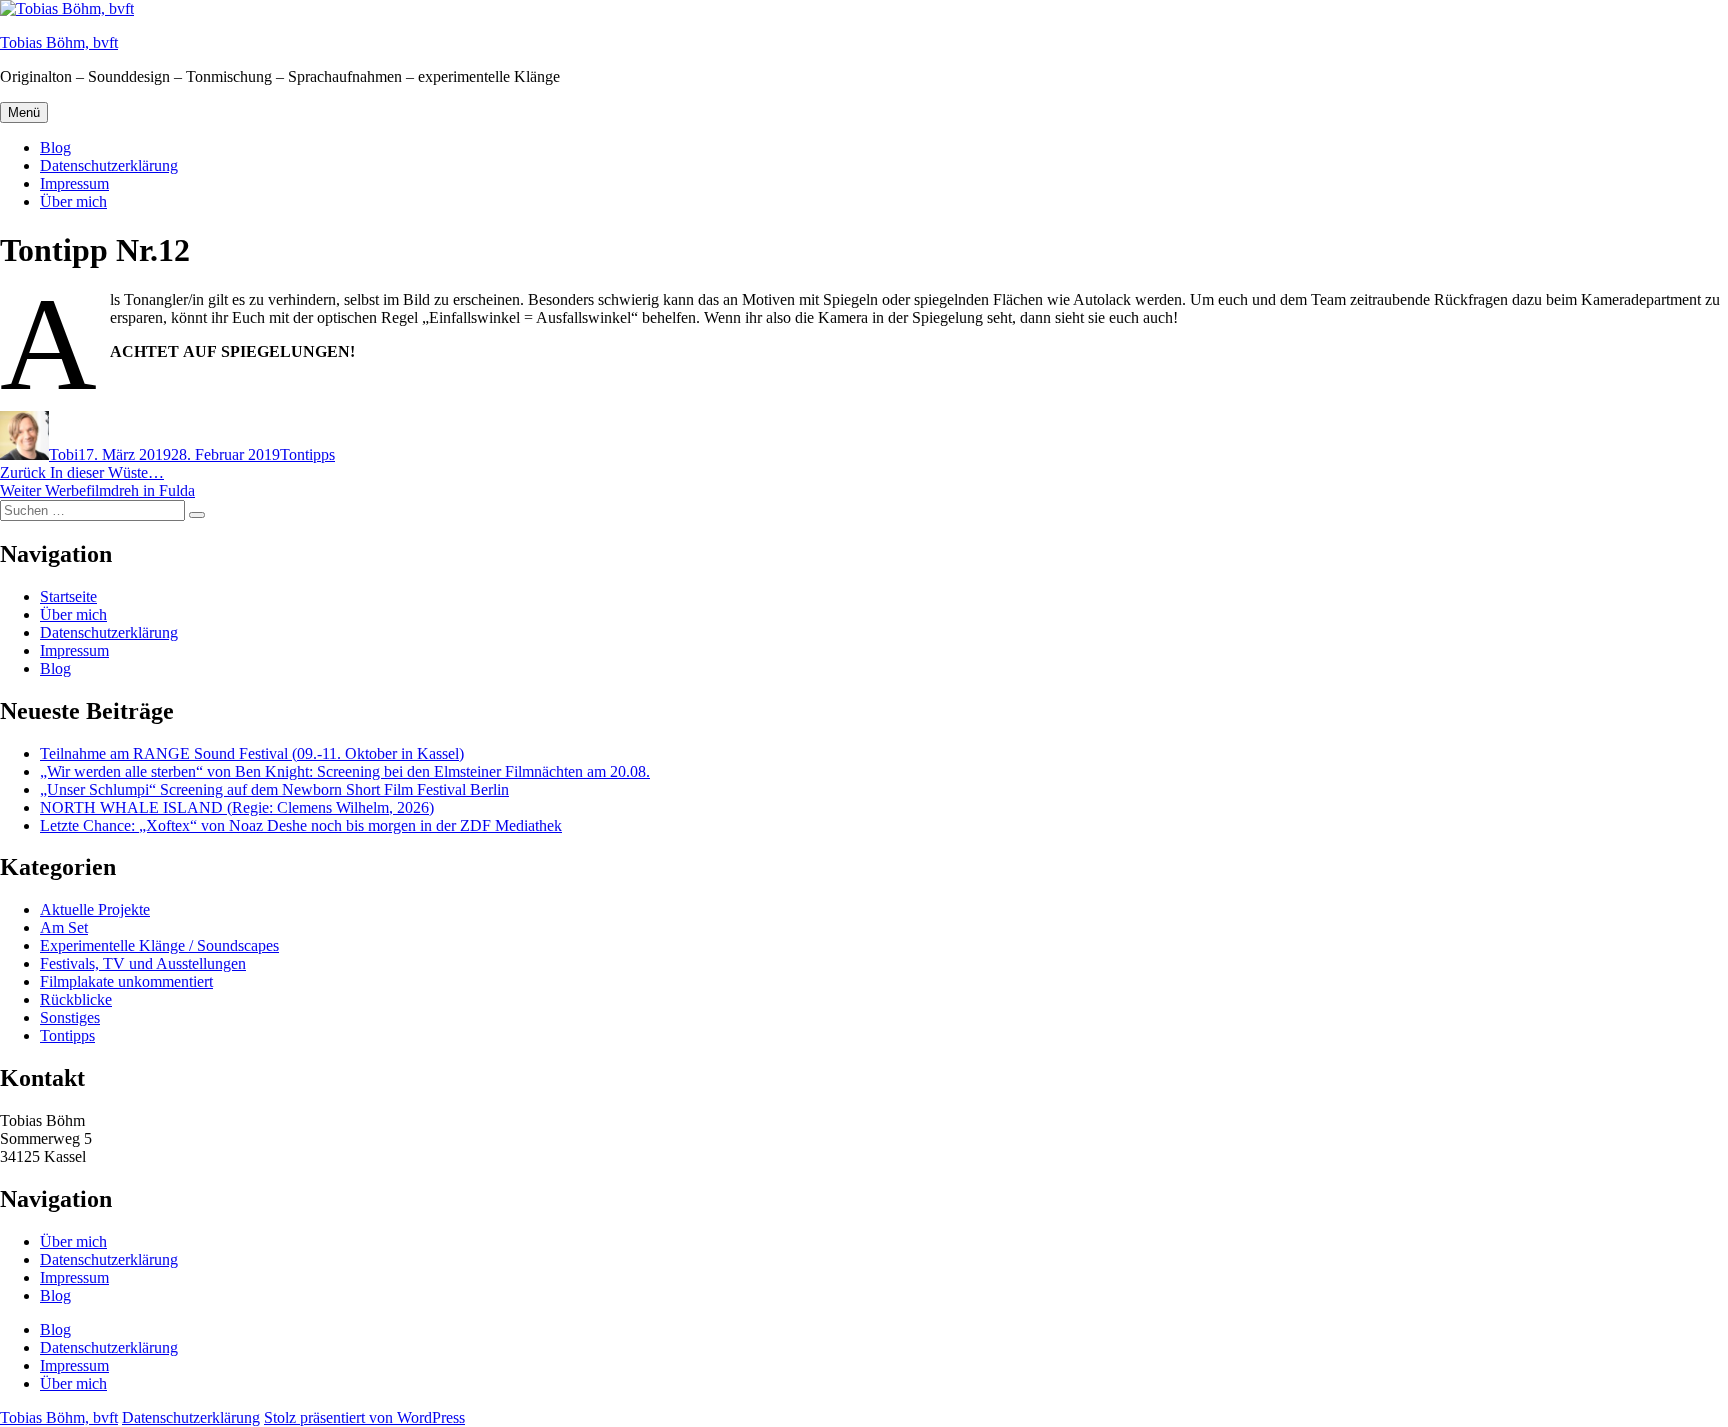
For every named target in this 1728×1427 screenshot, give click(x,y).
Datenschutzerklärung (109, 165)
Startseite (68, 596)
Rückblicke (76, 999)
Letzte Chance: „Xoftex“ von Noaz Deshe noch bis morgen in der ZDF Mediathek (301, 825)
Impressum (74, 183)
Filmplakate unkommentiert (126, 981)
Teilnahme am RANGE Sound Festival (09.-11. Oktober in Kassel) (252, 753)
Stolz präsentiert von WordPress (364, 1417)
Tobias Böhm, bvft (59, 42)
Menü (24, 112)
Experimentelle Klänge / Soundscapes (159, 945)
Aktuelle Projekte (95, 909)
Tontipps (307, 454)
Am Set (64, 927)
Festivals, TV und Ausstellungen (143, 963)
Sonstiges (70, 1017)
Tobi (63, 454)
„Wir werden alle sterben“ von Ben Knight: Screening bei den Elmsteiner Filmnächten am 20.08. (345, 771)
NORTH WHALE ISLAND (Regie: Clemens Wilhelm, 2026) (237, 807)
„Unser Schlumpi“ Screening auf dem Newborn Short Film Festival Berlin (274, 789)
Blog (55, 147)
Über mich (73, 201)
